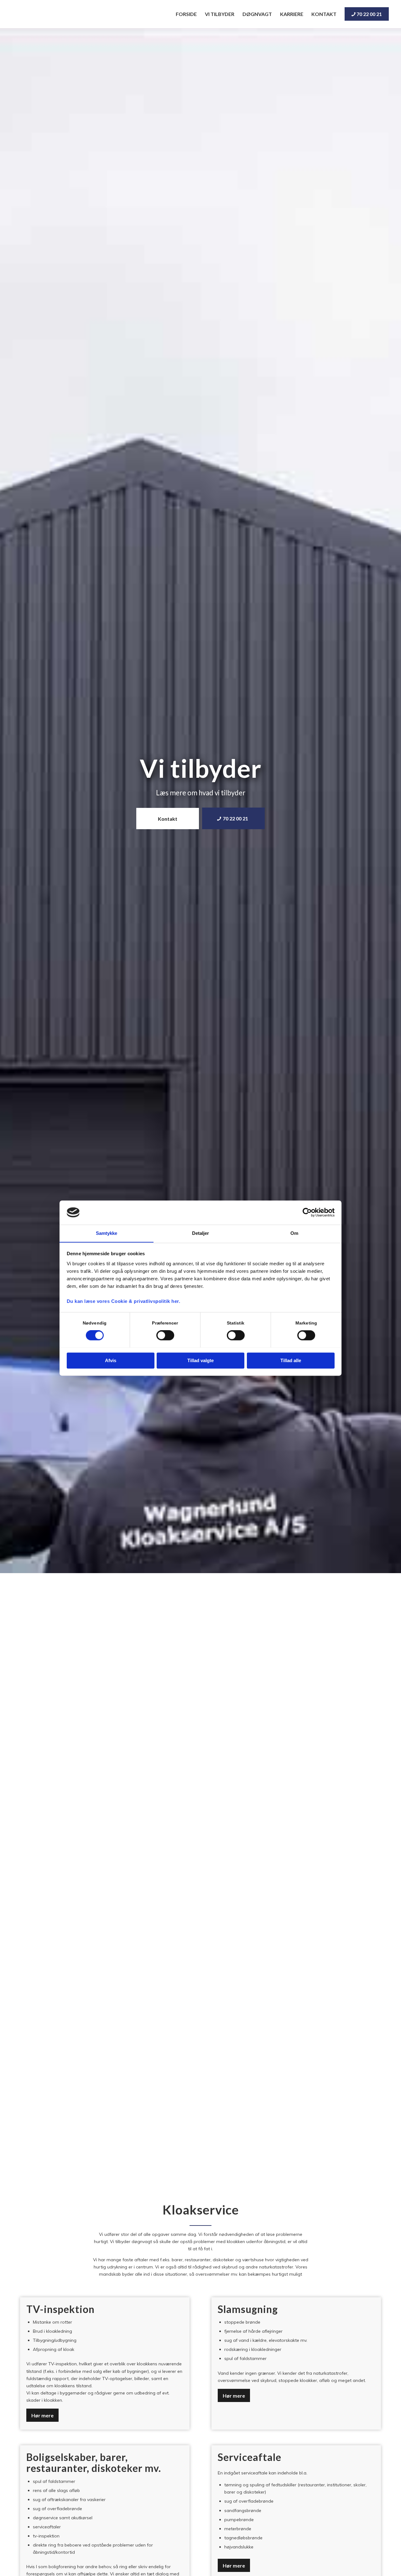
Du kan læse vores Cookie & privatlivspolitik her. (124, 1301)
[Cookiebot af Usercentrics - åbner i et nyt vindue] (307, 1212)
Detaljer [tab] (201, 1233)
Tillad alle (291, 1360)
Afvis (111, 1360)
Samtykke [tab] (107, 1233)
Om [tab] (294, 1233)
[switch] (165, 1335)
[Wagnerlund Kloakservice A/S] (49, 14)
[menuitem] (186, 14)
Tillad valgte (200, 1360)
